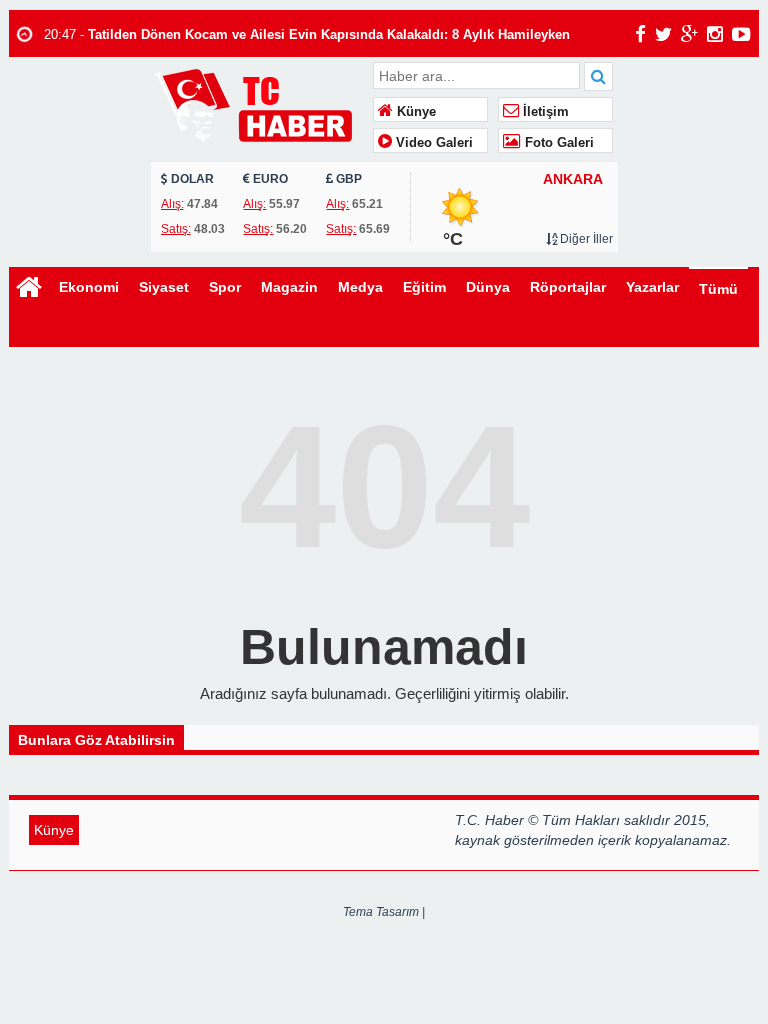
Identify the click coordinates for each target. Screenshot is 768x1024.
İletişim (544, 112)
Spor (225, 287)
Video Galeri (432, 143)
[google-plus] (689, 34)
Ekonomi (89, 287)
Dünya (488, 287)
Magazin (289, 287)
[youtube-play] (741, 34)
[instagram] (715, 34)
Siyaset (164, 287)
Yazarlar (652, 287)
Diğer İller (585, 239)
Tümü (718, 289)
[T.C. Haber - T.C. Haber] (259, 104)
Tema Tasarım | (384, 912)
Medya (360, 287)
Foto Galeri (557, 143)
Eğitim (424, 287)
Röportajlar (568, 287)
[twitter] (663, 34)
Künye (414, 112)
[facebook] (640, 34)
